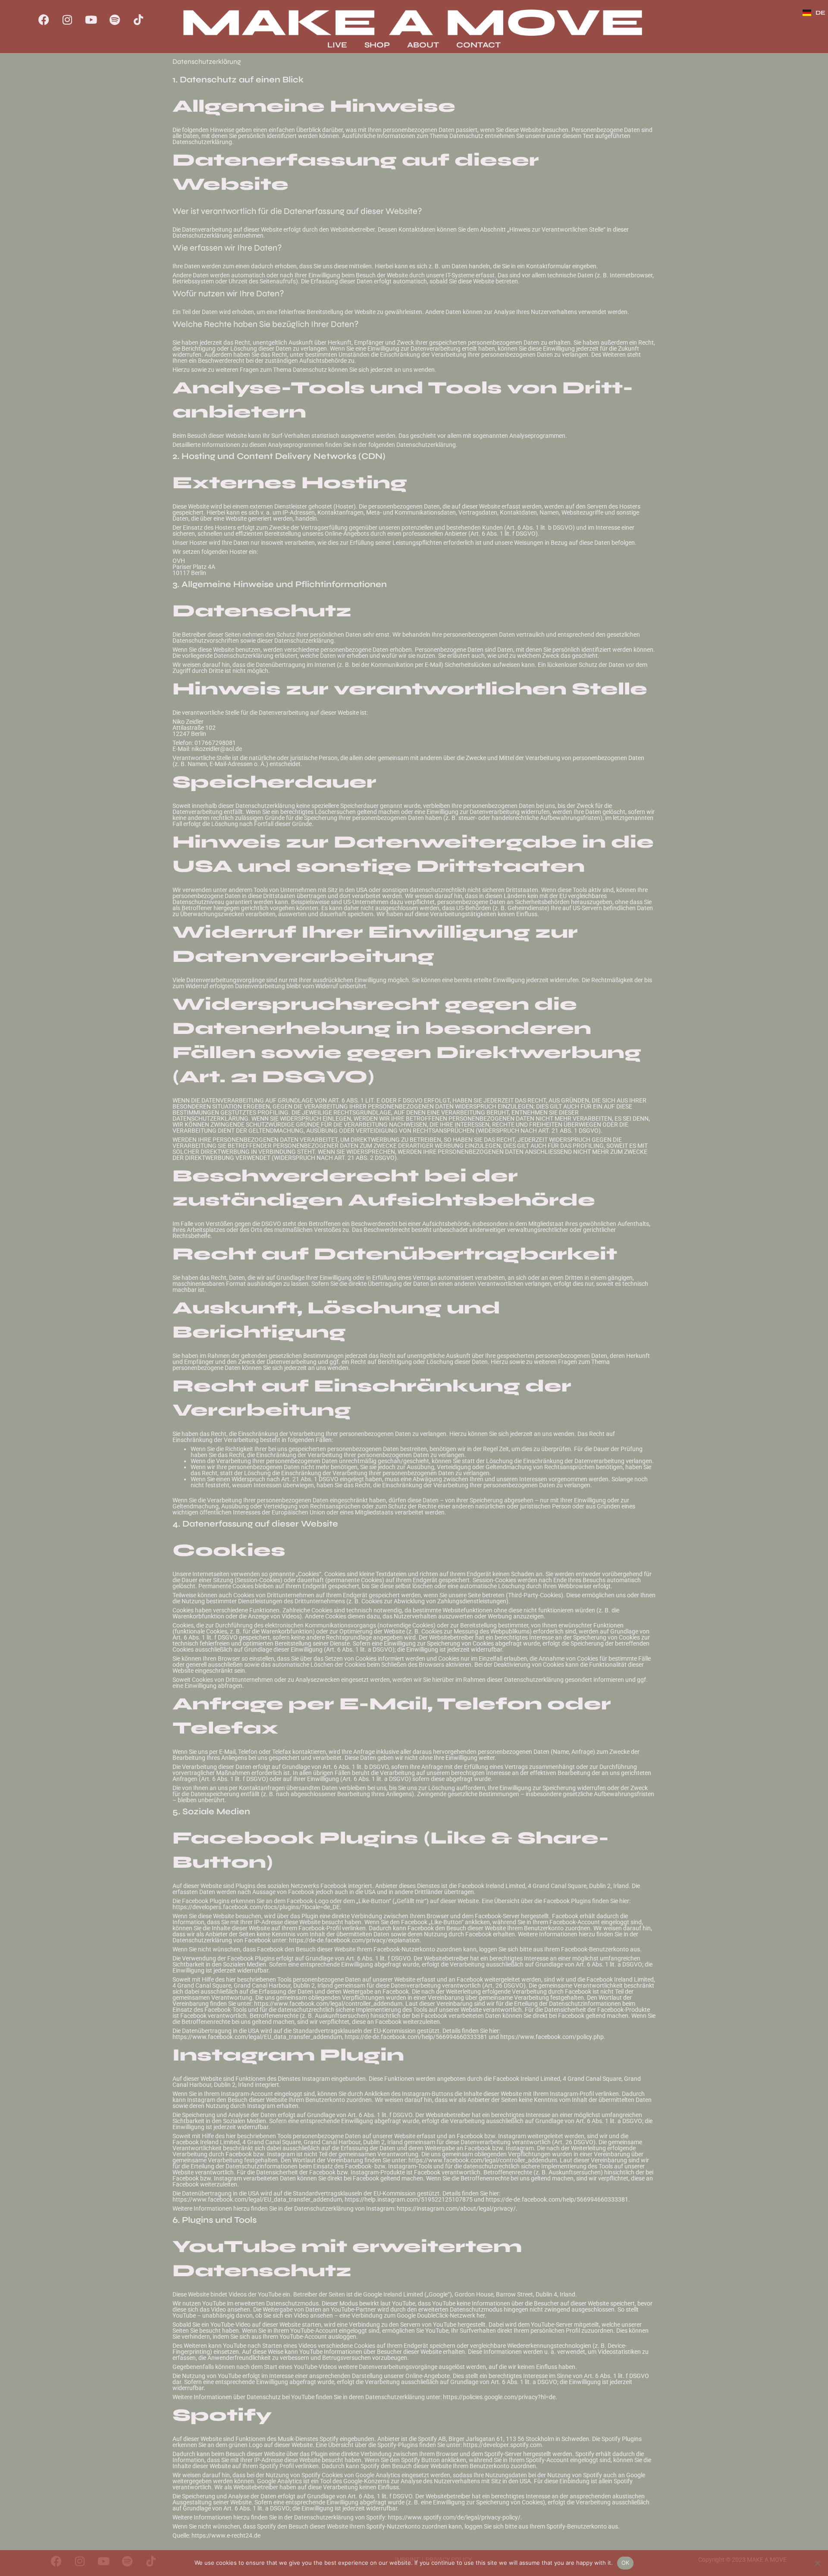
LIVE (337, 45)
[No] (817, 2563)
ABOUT (423, 45)
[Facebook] (44, 19)
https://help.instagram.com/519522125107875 (409, 2199)
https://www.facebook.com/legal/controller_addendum (328, 2004)
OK (626, 2563)
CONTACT (478, 45)
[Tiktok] (138, 19)
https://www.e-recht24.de (226, 2535)
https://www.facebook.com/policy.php (552, 2037)
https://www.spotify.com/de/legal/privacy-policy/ (454, 2517)
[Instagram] (67, 19)
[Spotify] (115, 19)
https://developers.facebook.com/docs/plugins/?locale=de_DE (256, 1907)
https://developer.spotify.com (502, 2445)
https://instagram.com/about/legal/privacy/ (456, 2208)
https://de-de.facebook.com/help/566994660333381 (416, 2037)
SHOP (377, 45)
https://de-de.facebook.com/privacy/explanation (354, 1940)
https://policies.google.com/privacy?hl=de (499, 2397)
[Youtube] (91, 19)
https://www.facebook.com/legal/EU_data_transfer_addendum (257, 2037)
